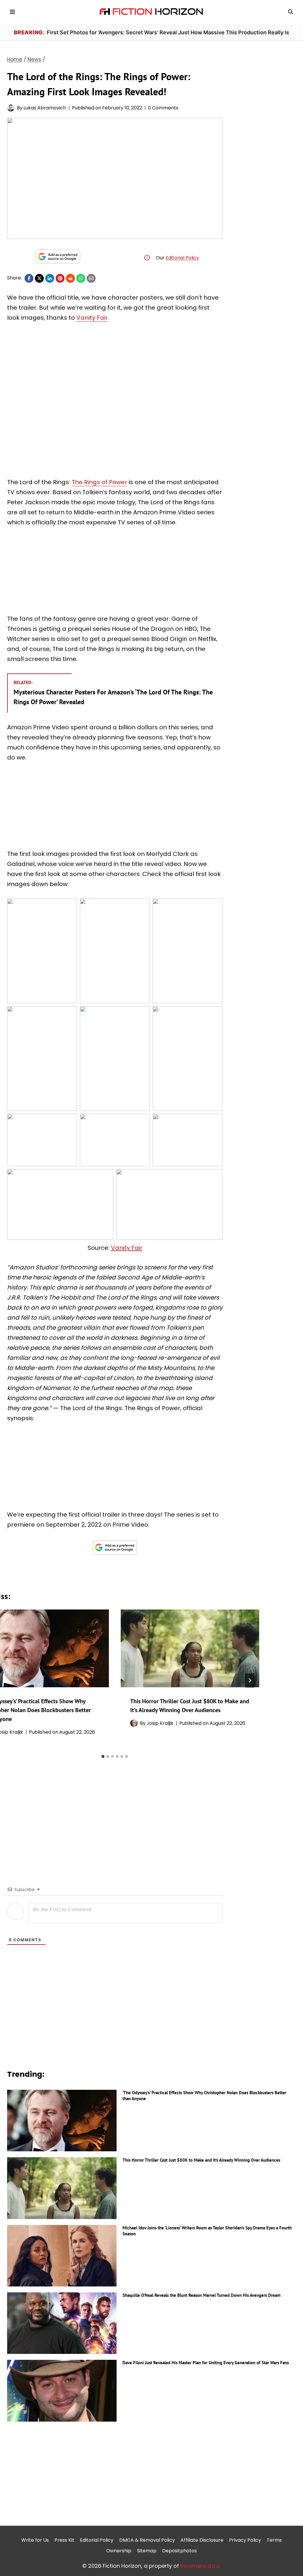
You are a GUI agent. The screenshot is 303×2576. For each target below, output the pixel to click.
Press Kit (64, 2540)
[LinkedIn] (50, 278)
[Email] (91, 278)
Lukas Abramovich (45, 108)
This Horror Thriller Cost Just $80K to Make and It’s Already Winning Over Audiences (201, 2160)
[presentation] (190, 1648)
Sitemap (147, 2551)
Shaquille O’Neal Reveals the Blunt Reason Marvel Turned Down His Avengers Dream (202, 2295)
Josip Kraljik (160, 1723)
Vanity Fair (92, 318)
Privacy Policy (245, 2540)
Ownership (119, 2551)
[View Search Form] (291, 12)
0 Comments (163, 108)
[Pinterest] (60, 278)
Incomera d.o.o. (201, 2566)
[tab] (103, 1756)
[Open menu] (13, 12)
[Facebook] (29, 278)
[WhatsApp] (81, 278)
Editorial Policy (182, 258)
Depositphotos (179, 2551)
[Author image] (11, 108)
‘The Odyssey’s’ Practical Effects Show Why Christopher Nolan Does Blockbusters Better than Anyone (204, 2096)
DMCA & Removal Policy (147, 2540)
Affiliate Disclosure (202, 2540)
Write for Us (35, 2540)
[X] (39, 278)
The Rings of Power (99, 482)
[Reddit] (70, 278)
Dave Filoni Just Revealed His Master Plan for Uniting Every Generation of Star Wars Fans (206, 2363)
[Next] (250, 1680)
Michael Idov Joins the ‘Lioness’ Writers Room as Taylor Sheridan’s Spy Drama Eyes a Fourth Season (207, 2231)
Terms (274, 2540)
